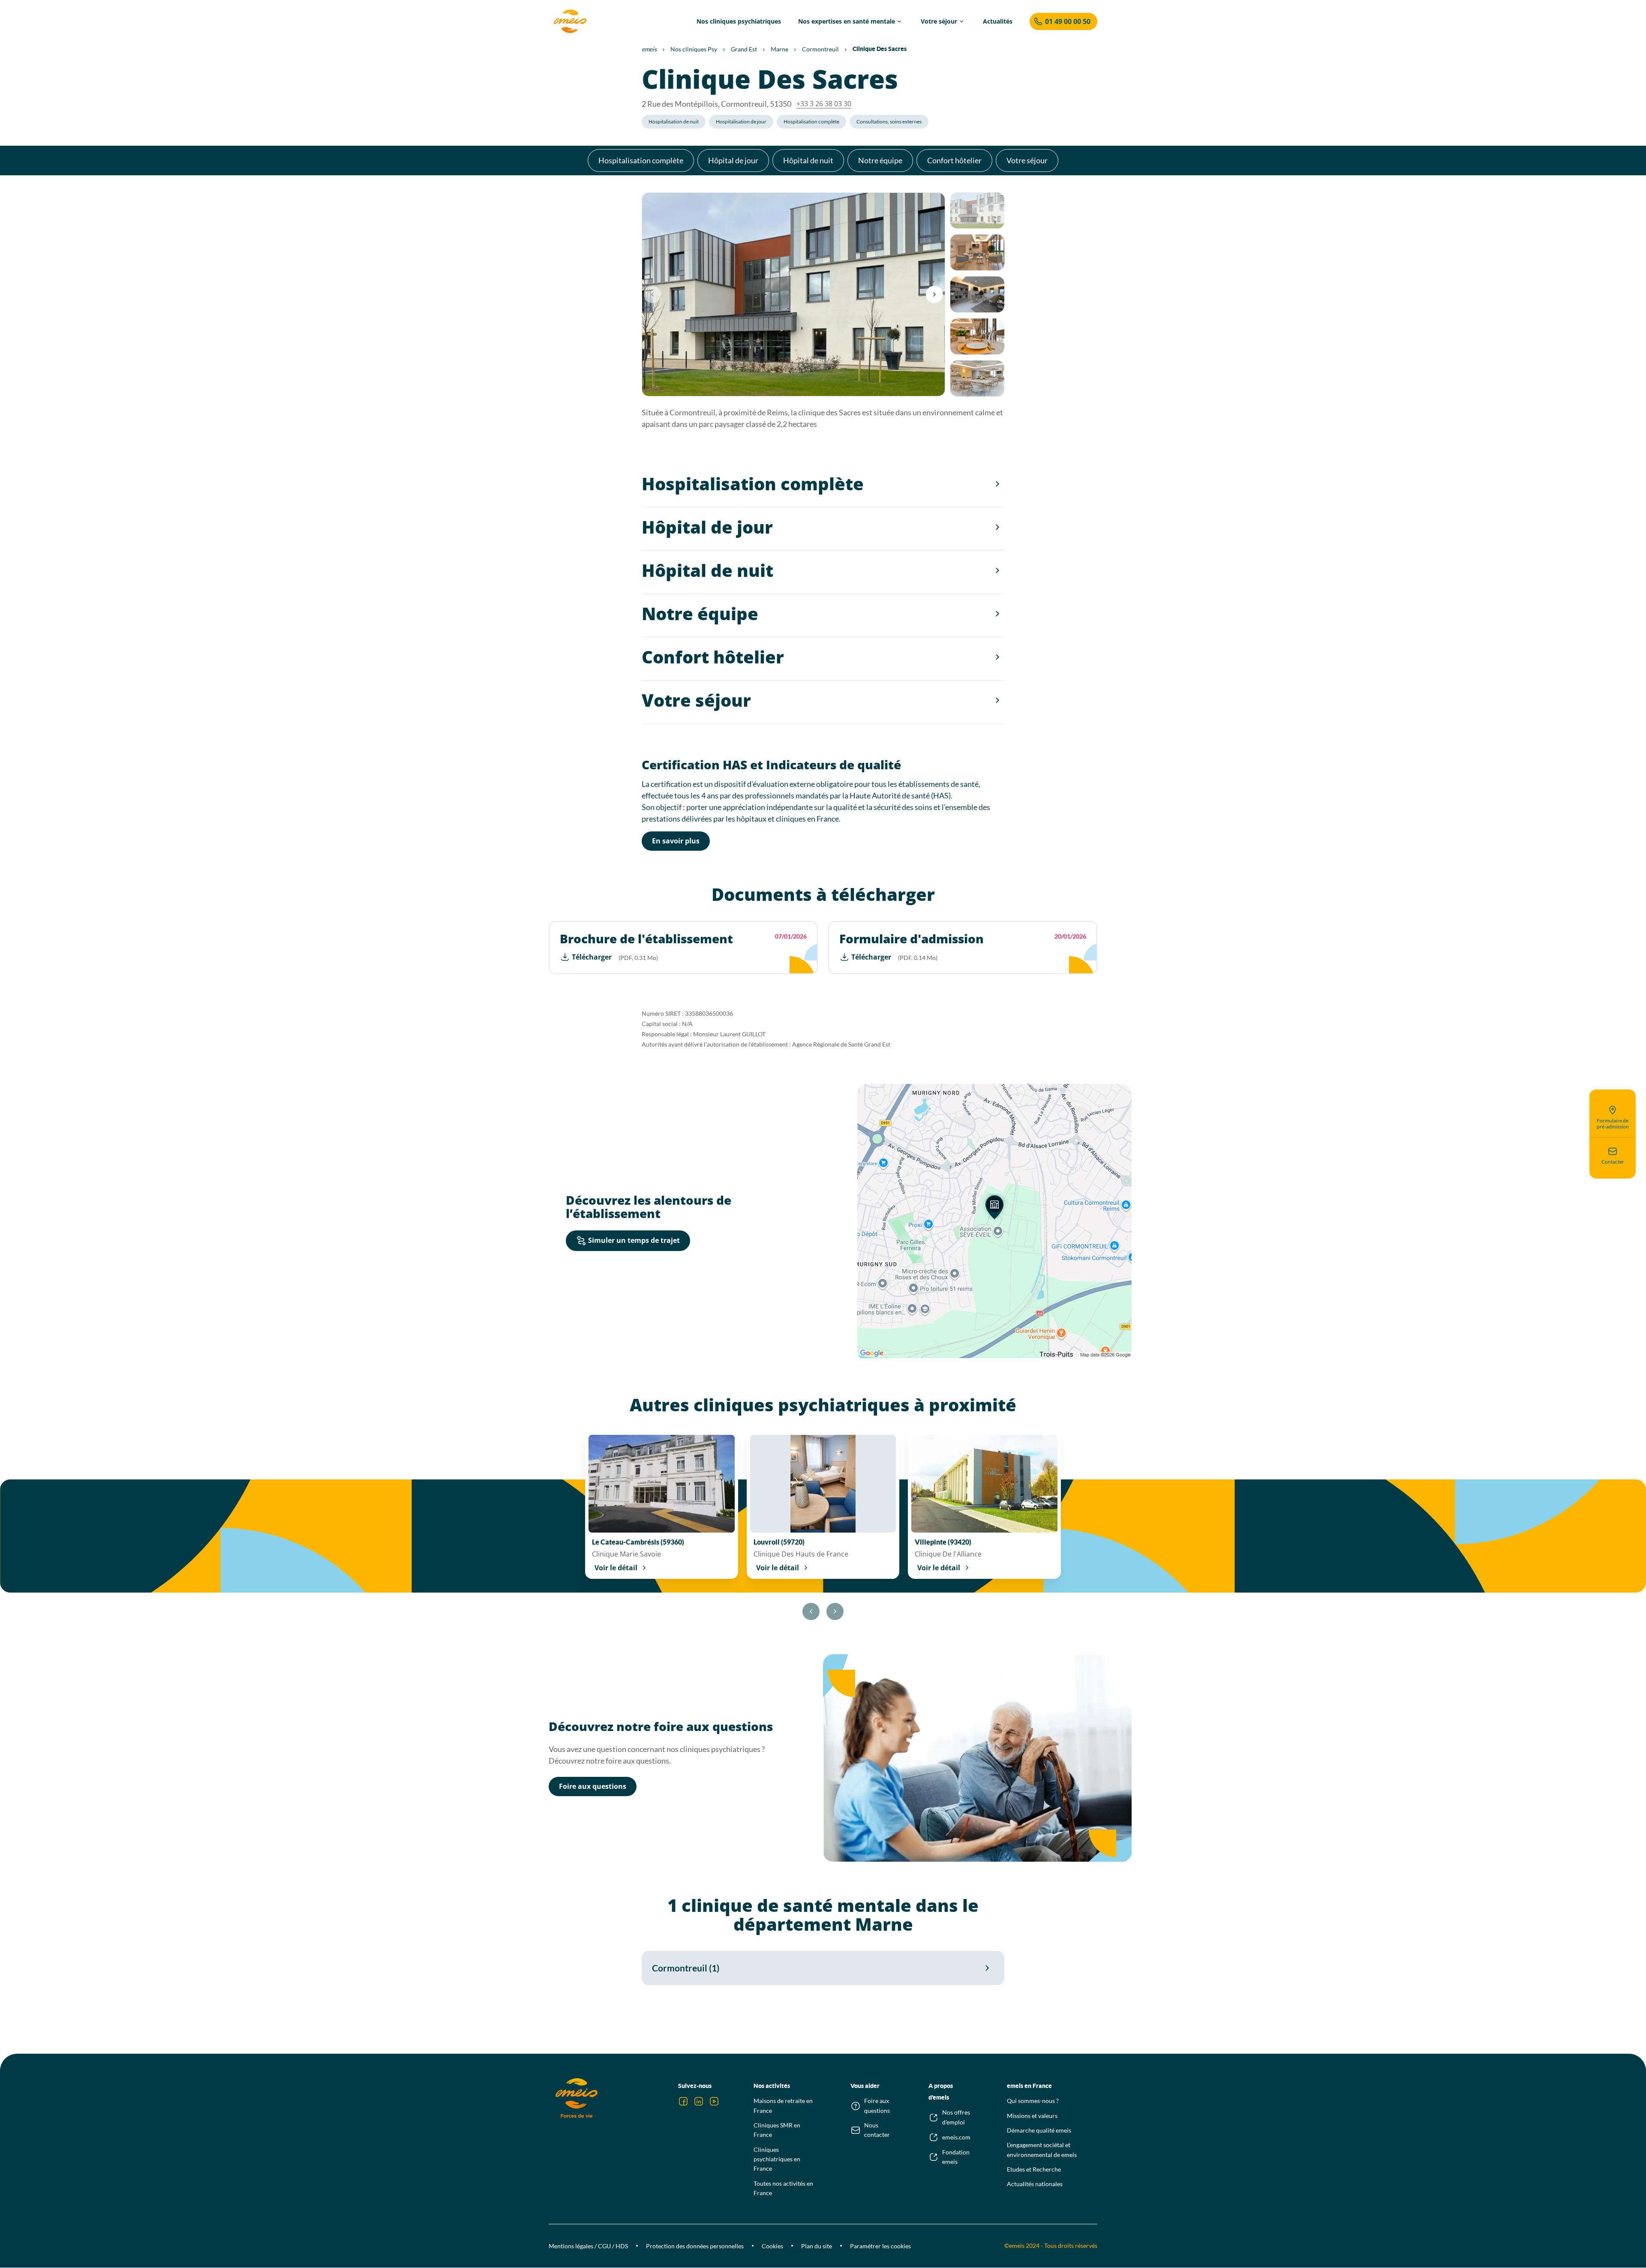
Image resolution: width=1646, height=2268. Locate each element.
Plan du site (817, 2246)
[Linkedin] (699, 2101)
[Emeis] (570, 21)
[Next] (934, 294)
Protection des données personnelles (695, 2246)
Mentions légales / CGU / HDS (588, 2246)
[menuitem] (739, 21)
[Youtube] (714, 2101)
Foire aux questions (593, 1786)
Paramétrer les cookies (880, 2246)
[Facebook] (683, 2101)
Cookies (772, 2246)
